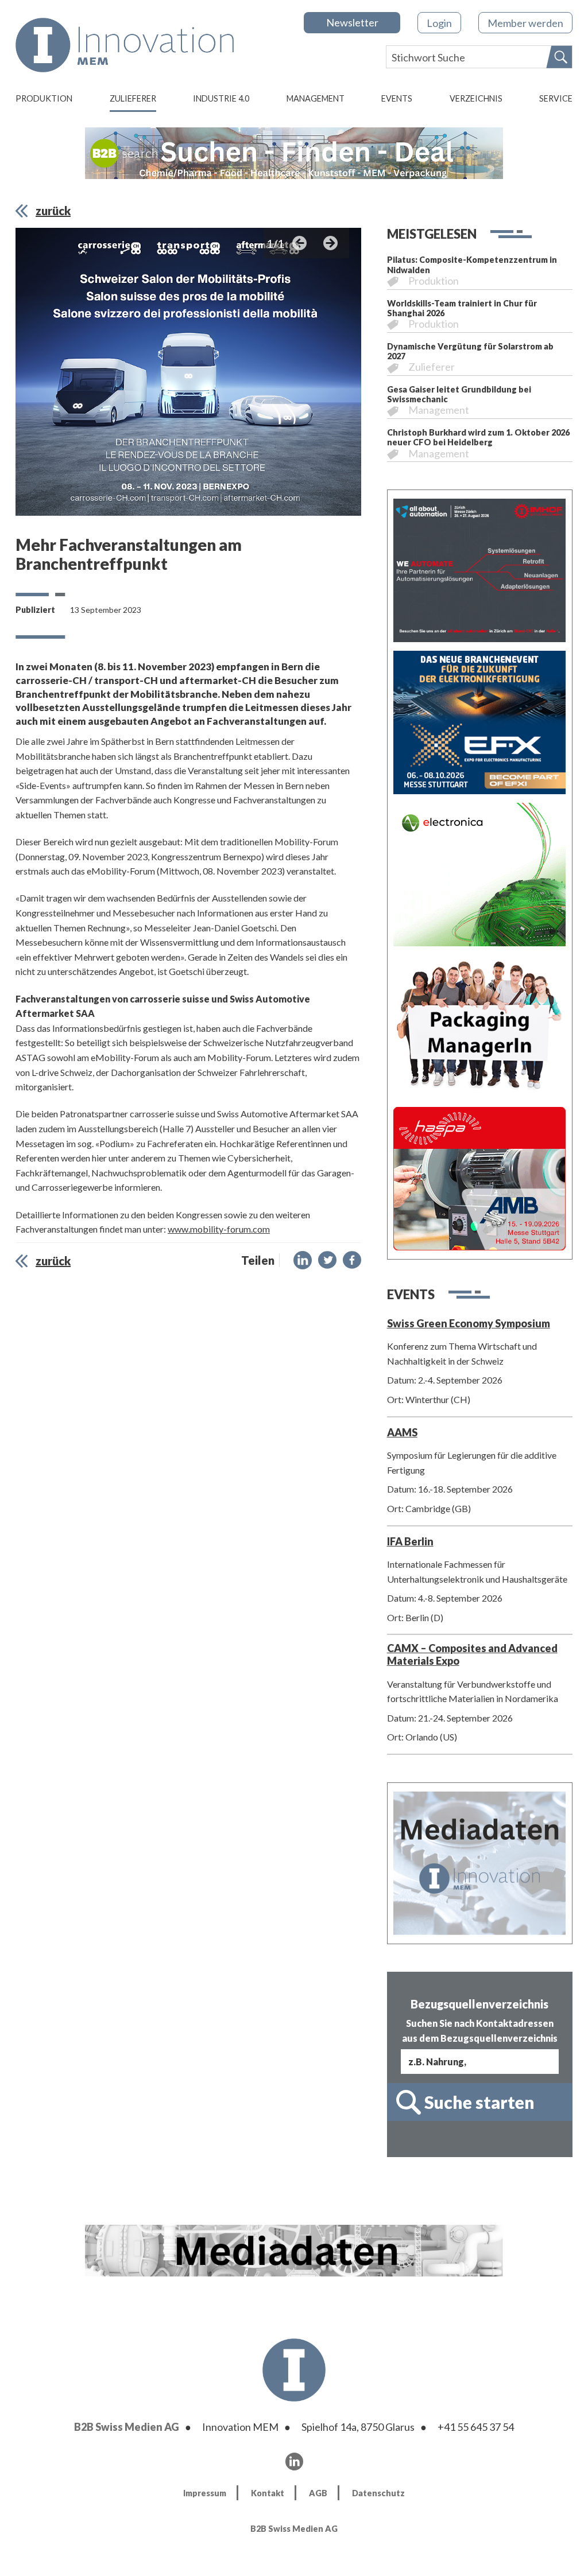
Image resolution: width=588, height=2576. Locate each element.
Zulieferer (133, 98)
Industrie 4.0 (221, 98)
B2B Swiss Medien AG (127, 2427)
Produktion (44, 98)
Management (316, 98)
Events (397, 98)
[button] (303, 1260)
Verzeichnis (476, 98)
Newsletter (352, 22)
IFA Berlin (410, 1541)
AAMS (402, 1432)
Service (556, 98)
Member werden (525, 23)
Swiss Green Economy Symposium (469, 1323)
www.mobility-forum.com (219, 1229)
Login (439, 23)
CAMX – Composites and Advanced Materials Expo (472, 1654)
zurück (53, 211)
